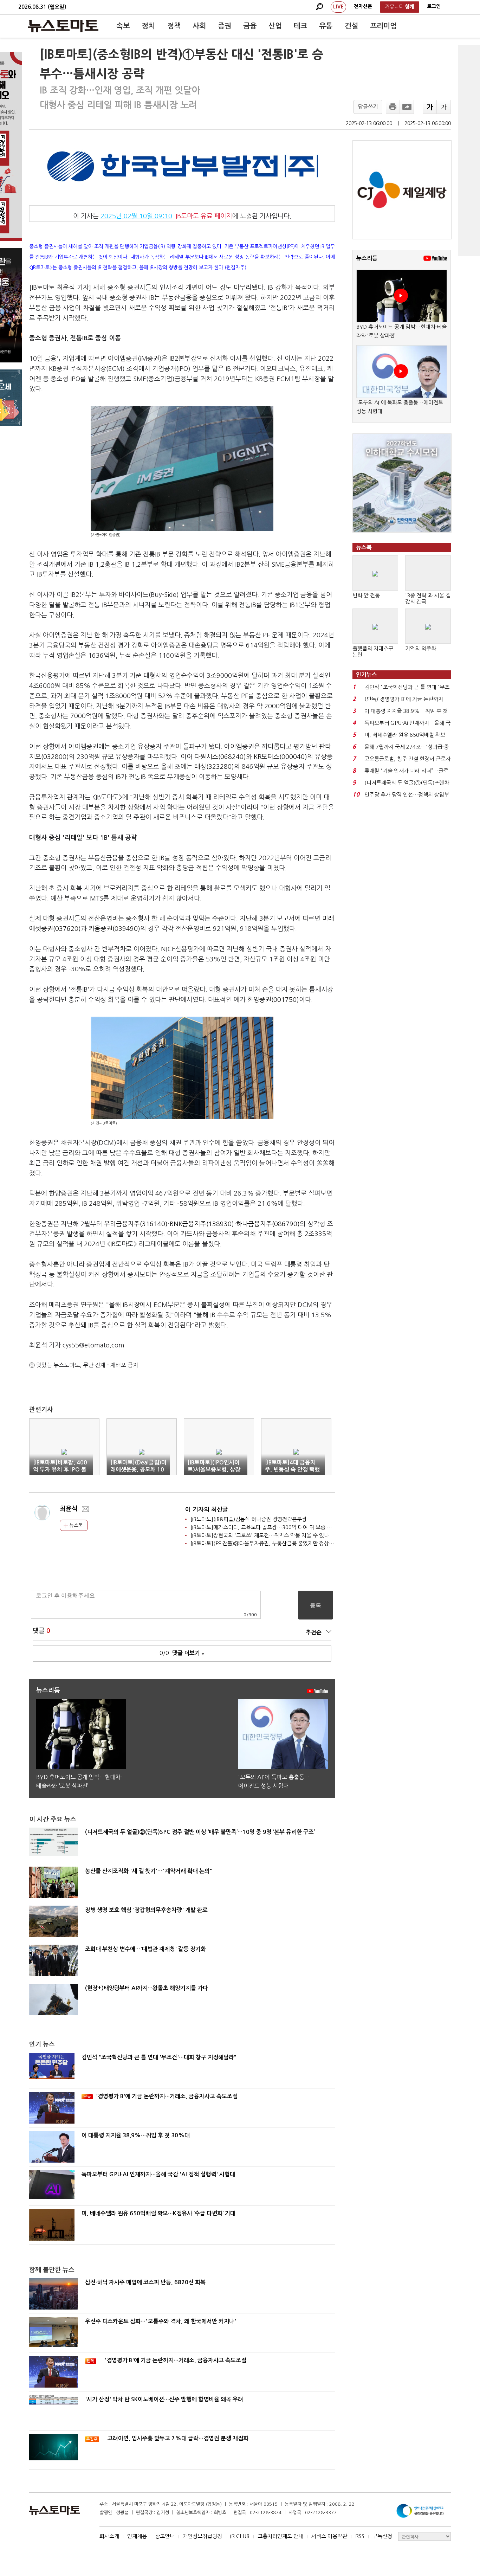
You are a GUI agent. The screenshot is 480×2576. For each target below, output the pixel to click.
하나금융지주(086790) (268, 1224)
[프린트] (393, 107)
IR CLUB (240, 2536)
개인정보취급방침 (202, 2536)
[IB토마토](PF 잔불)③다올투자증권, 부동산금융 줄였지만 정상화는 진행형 (273, 1543)
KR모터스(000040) (280, 757)
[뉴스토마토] (63, 26)
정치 (148, 26)
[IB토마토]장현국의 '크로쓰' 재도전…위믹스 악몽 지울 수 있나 (260, 1535)
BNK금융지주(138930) (202, 1224)
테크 (300, 26)
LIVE (338, 7)
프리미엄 (383, 26)
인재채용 (137, 2536)
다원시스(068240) (220, 757)
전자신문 (363, 6)
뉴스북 (75, 1525)
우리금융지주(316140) (136, 1224)
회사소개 (109, 2536)
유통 (326, 26)
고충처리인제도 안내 (280, 2536)
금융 (250, 26)
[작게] (444, 107)
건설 (351, 26)
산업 (275, 26)
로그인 (434, 6)
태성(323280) (214, 767)
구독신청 (382, 2536)
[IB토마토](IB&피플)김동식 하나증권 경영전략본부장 (249, 1519)
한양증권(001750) (273, 1000)
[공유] (407, 107)
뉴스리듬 (367, 258)
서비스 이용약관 (329, 2536)
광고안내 (165, 2536)
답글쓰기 (368, 107)
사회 (199, 26)
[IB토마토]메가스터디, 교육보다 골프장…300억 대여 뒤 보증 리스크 (266, 1527)
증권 (225, 26)
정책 (174, 26)
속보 (123, 26)
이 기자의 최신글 (207, 1510)
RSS (360, 2536)
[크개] (430, 107)
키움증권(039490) (114, 929)
